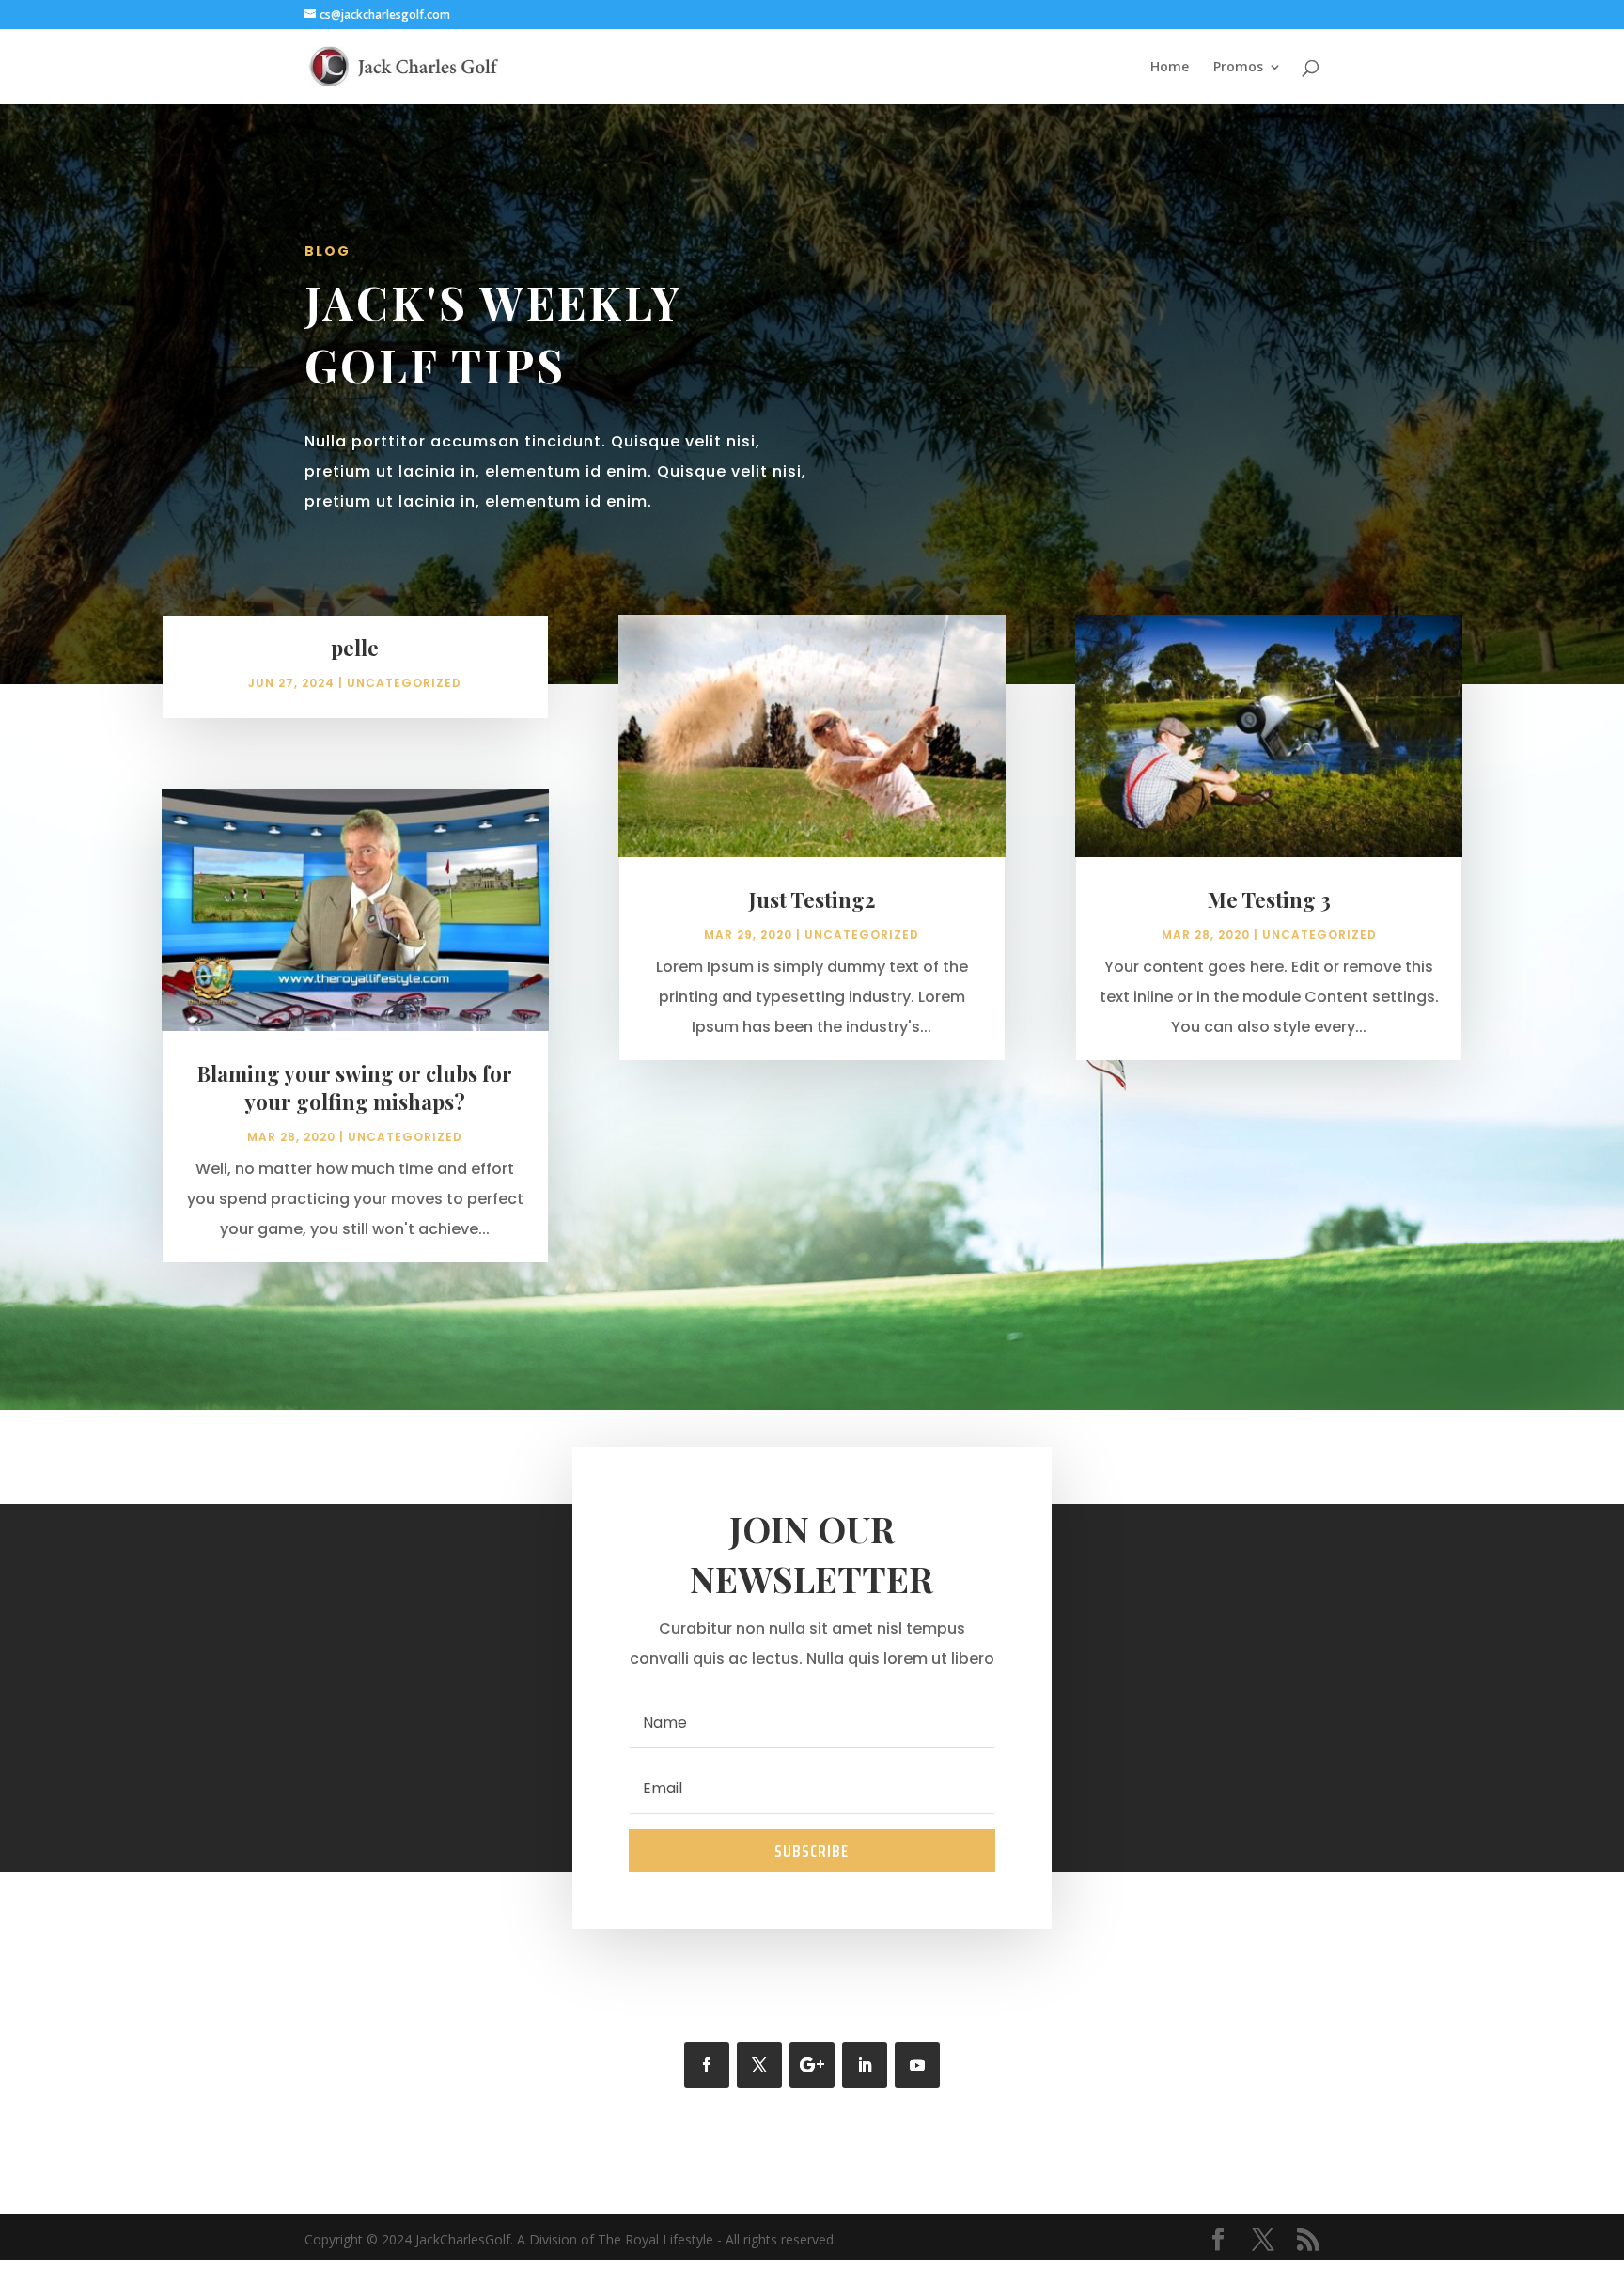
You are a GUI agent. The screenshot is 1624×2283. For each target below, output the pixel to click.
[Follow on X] (759, 2065)
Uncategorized (404, 683)
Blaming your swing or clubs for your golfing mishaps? (355, 1088)
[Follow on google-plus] (812, 2065)
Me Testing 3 (1269, 899)
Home (1170, 68)
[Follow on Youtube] (917, 2065)
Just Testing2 (812, 899)
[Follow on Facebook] (707, 2065)
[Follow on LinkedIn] (865, 2065)
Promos (1238, 68)
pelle (355, 648)
